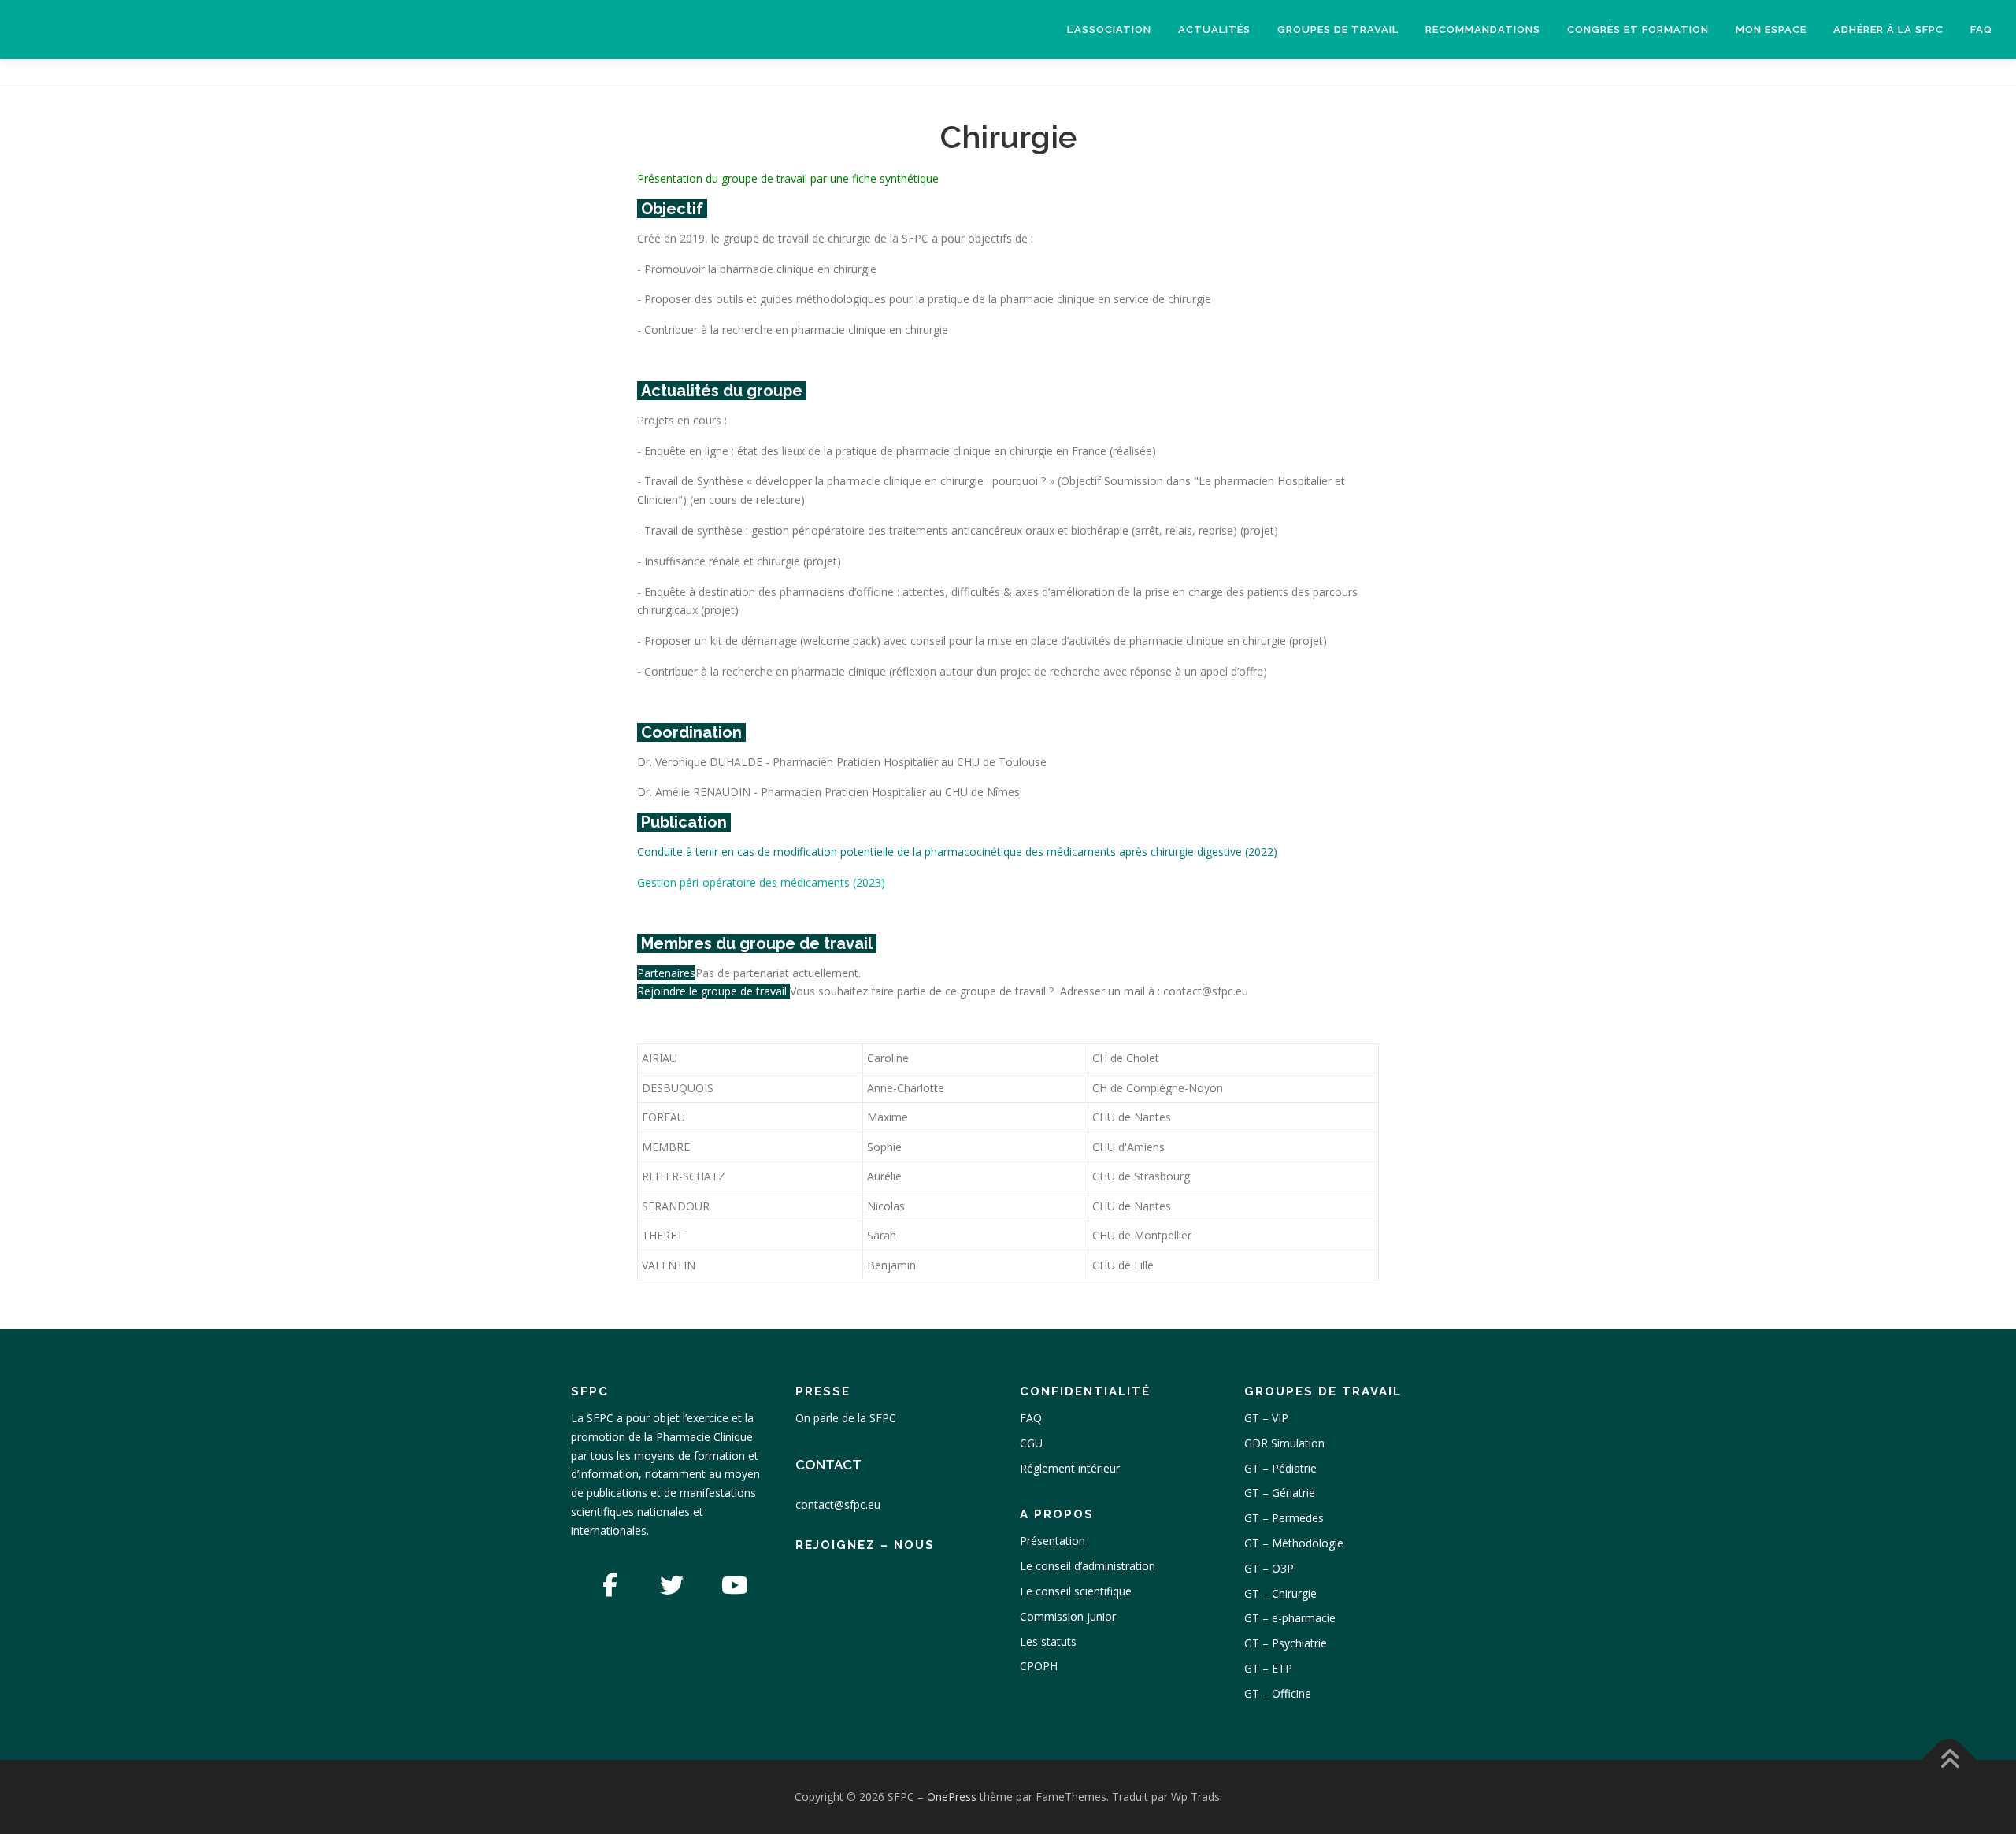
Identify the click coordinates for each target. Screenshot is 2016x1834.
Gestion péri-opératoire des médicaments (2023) (761, 882)
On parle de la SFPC (846, 1418)
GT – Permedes (1284, 1518)
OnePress (952, 1797)
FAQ (1981, 30)
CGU (1031, 1443)
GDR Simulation (1284, 1443)
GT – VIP (1266, 1418)
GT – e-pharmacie (1290, 1618)
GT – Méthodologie (1294, 1543)
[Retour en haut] (1949, 1760)
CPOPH (1039, 1666)
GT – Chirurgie (1280, 1593)
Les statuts (1048, 1641)
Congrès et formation (1638, 30)
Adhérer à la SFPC (1888, 30)
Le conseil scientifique (1076, 1591)
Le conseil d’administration (1088, 1566)
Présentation (1052, 1541)
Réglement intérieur (1070, 1468)
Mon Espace (1771, 30)
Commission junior (1068, 1616)
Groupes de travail (1338, 30)
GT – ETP (1268, 1668)
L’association (1109, 30)
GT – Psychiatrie (1286, 1643)
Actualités (1214, 30)
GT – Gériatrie (1280, 1493)
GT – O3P (1269, 1568)
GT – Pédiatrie (1280, 1468)
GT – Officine (1278, 1693)
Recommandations (1483, 30)
